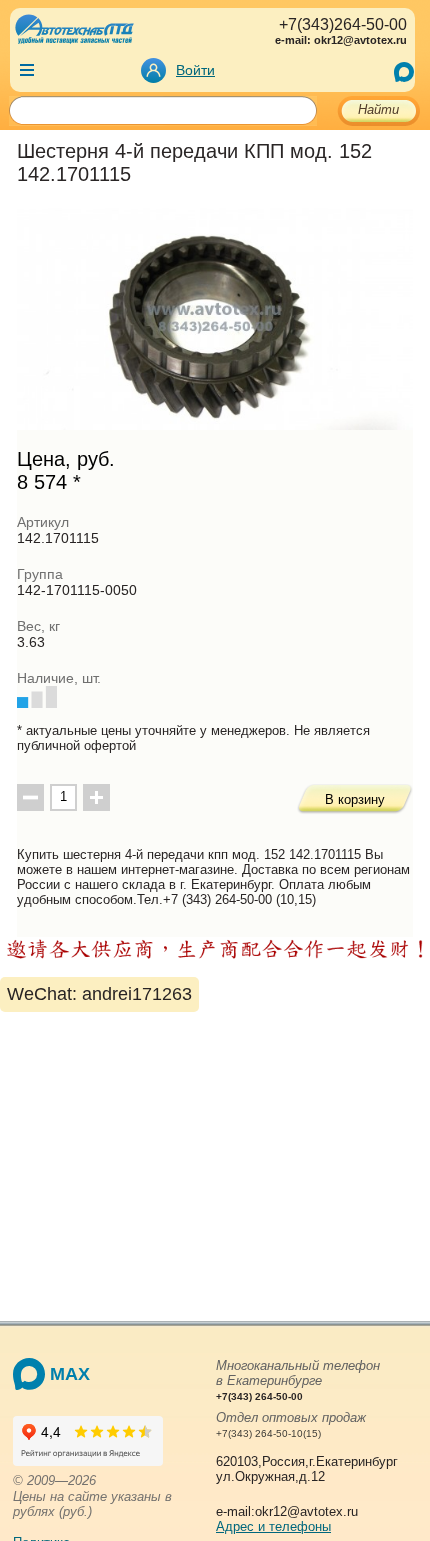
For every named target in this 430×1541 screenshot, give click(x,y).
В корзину (355, 799)
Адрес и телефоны (273, 1526)
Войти (195, 70)
